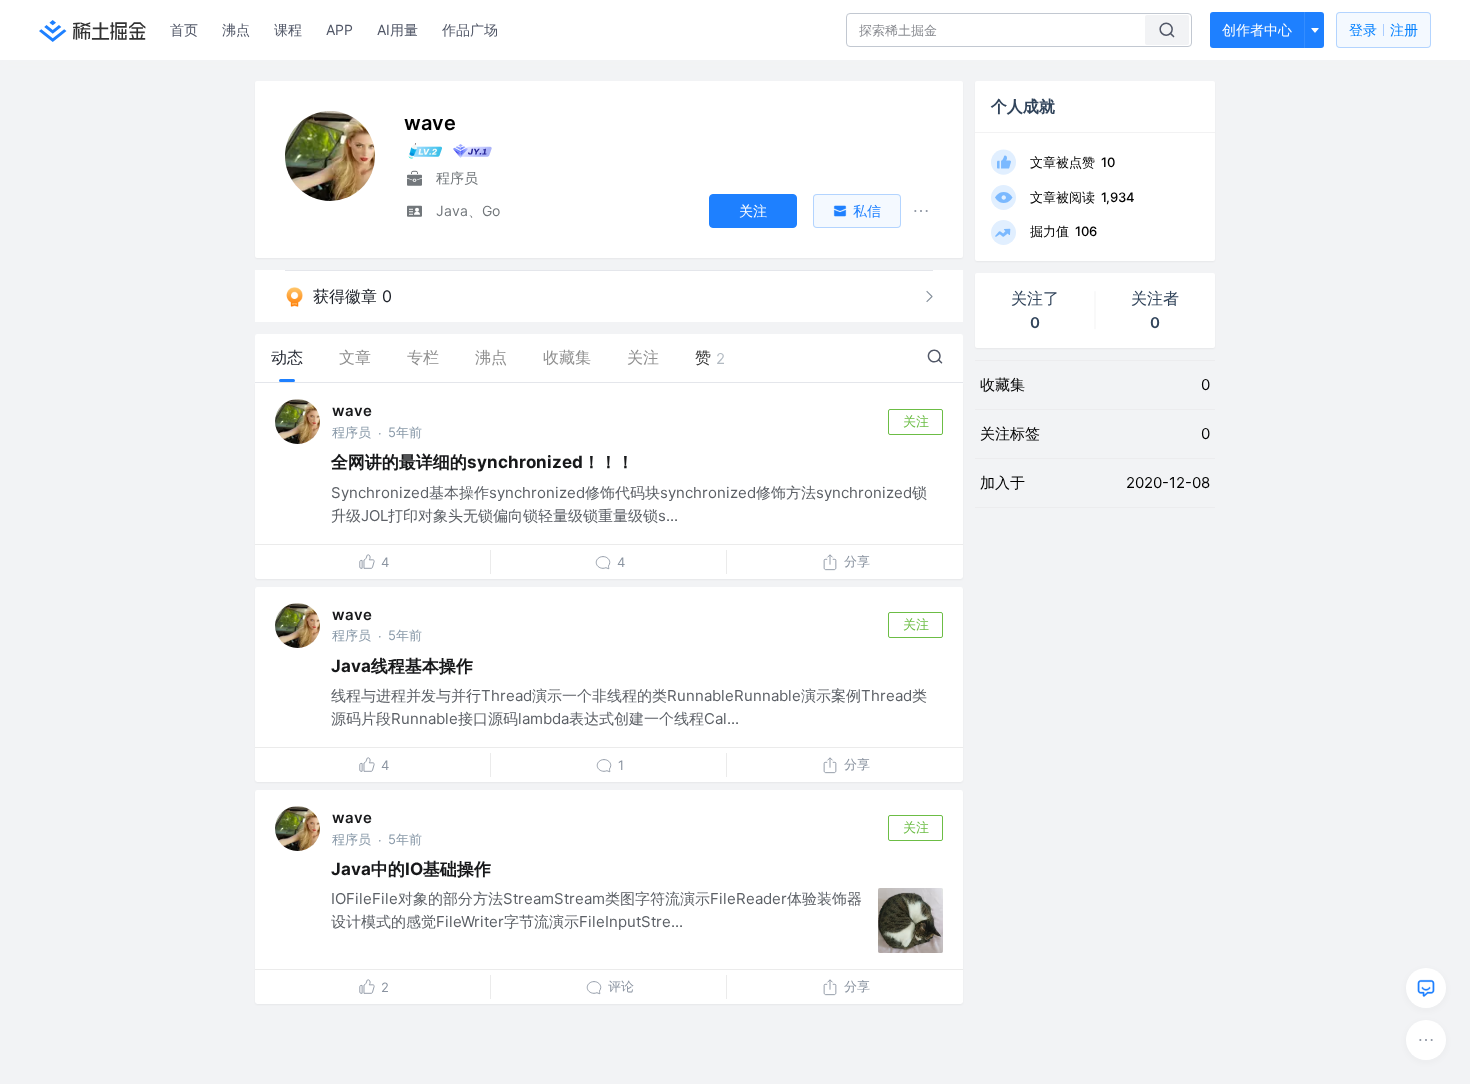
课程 (288, 29)
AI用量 (397, 29)
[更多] (1426, 1040)
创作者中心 (1257, 29)
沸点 (236, 29)
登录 (1383, 29)
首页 (184, 29)
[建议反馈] (1426, 988)
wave (352, 410)
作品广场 (470, 29)
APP (339, 29)
